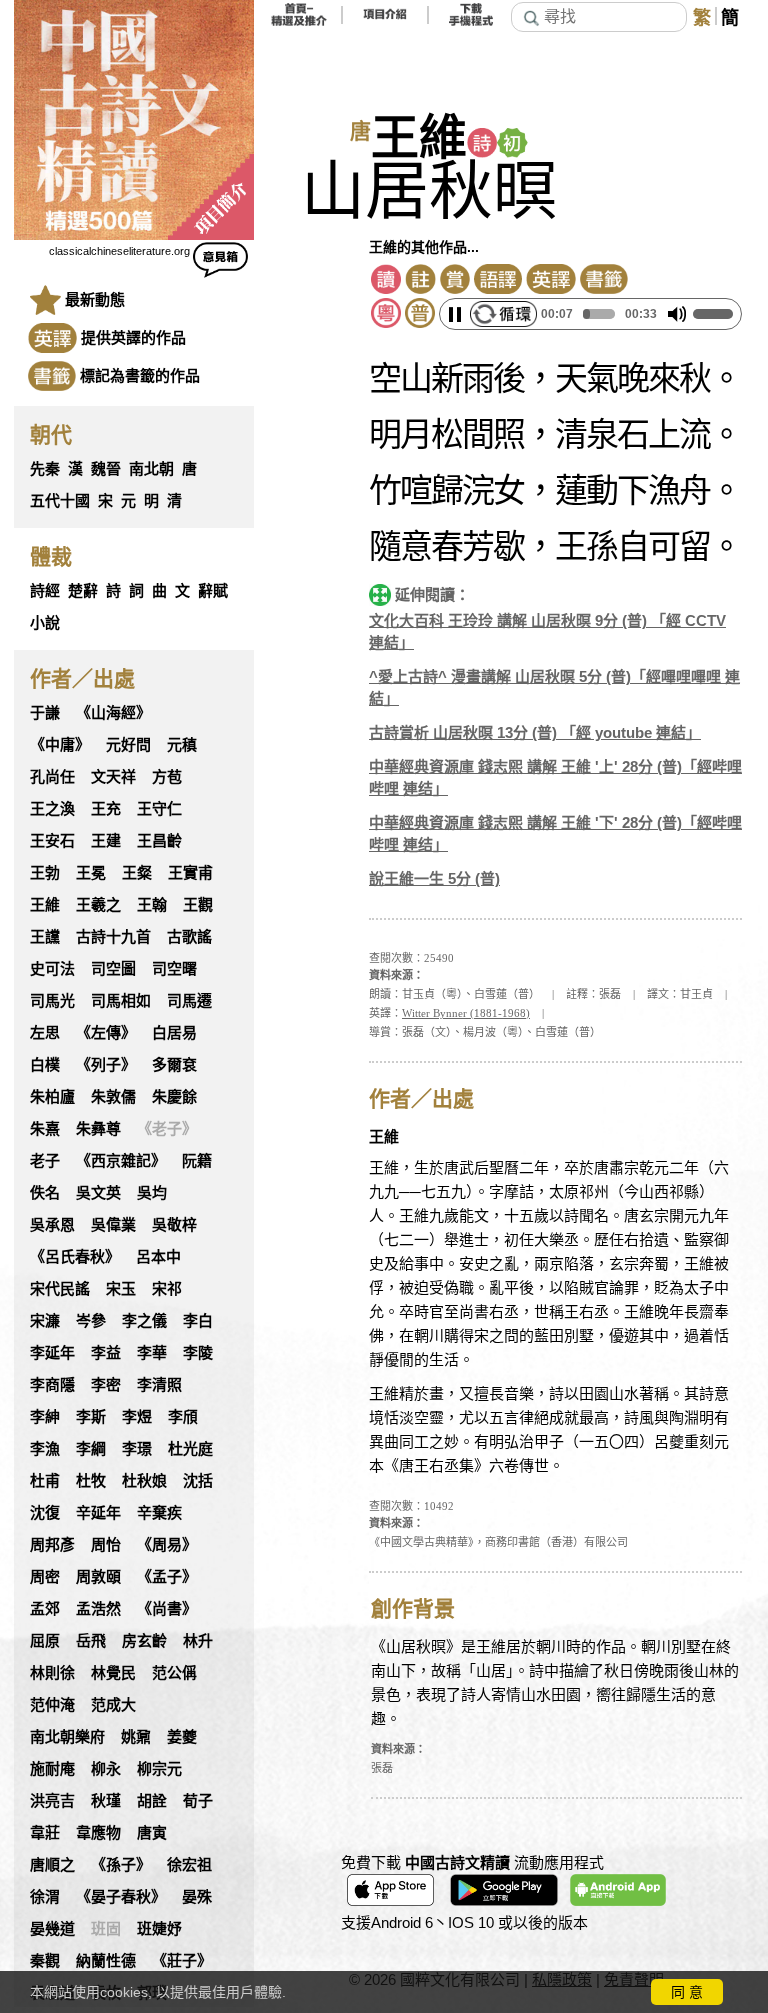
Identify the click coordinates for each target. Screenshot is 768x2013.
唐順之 (52, 1865)
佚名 (45, 1193)
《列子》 (106, 1065)
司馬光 (52, 1001)
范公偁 (174, 1673)
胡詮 (152, 1801)
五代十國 (60, 501)
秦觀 (45, 1961)
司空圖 (113, 969)
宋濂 (45, 1321)
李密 (106, 1385)
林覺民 (113, 1673)
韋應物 (98, 1833)
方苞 (167, 777)
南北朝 (151, 469)
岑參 (91, 1321)
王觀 (198, 905)
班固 (106, 1929)
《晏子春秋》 (121, 1897)
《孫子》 (121, 1865)
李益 (106, 1353)
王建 (106, 841)
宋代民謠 (60, 1289)
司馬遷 (189, 1001)
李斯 (91, 1417)
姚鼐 (136, 1737)
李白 (198, 1321)
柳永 (106, 1769)
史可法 (52, 969)
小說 (45, 623)
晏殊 (197, 1897)
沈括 (198, 1481)
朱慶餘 (174, 1097)
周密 (45, 1577)
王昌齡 (159, 841)
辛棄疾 (159, 1513)
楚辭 (83, 591)
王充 (106, 809)
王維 (45, 905)
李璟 (137, 1449)
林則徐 (52, 1673)
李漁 (45, 1449)
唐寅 (152, 1833)
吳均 (152, 1193)
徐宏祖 (189, 1865)
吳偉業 (113, 1225)
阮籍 (197, 1161)
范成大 (113, 1705)
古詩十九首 (113, 937)
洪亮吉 (52, 1801)
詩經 (45, 591)
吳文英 (98, 1193)
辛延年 (98, 1513)
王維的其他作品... (424, 247)
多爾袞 (174, 1065)
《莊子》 (182, 1961)
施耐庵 (52, 1769)
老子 (45, 1161)
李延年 (52, 1353)
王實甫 (190, 873)
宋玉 (121, 1289)
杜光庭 (190, 1449)
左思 (45, 1033)
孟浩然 (98, 1609)
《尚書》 (167, 1609)
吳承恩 (52, 1225)
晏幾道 (52, 1929)
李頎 (183, 1417)
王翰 (152, 905)
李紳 (45, 1417)
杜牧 (91, 1481)
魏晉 (106, 469)
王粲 (137, 873)
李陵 (198, 1353)
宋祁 (167, 1289)
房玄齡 (144, 1641)
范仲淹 (52, 1705)
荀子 (198, 1801)
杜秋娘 (144, 1481)
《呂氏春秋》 (75, 1257)
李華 (152, 1353)
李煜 (137, 1417)
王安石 (52, 841)
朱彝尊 (98, 1129)
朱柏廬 (52, 1097)
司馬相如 (121, 1001)
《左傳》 (106, 1033)
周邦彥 (52, 1545)
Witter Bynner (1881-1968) (466, 1013)
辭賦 (213, 591)
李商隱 (52, 1385)
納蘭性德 (106, 1961)
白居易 (174, 1033)
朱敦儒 (113, 1097)
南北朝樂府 (67, 1737)
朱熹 (45, 1129)
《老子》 (167, 1129)
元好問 (128, 745)
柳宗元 (159, 1769)
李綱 (91, 1449)
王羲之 (98, 905)
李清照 (159, 1385)
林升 (198, 1641)
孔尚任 (52, 777)
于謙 (45, 713)
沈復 (45, 1513)
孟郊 (45, 1609)
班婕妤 (159, 1929)
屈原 (45, 1641)
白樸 (45, 1065)
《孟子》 (167, 1577)
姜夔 (182, 1737)
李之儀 (144, 1321)
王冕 (91, 873)
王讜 (45, 937)
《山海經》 (113, 713)
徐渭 (45, 1897)
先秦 (45, 469)
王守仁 (159, 809)
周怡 (106, 1545)
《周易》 (167, 1545)
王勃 (45, 873)
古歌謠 (189, 937)
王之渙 (52, 809)
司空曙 (174, 969)
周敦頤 (98, 1577)
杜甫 (45, 1481)
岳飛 (91, 1641)
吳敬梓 (174, 1225)
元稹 (182, 745)
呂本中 (158, 1257)
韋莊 (45, 1833)
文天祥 (113, 777)
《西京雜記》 (121, 1161)
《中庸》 (60, 745)
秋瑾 (106, 1801)
